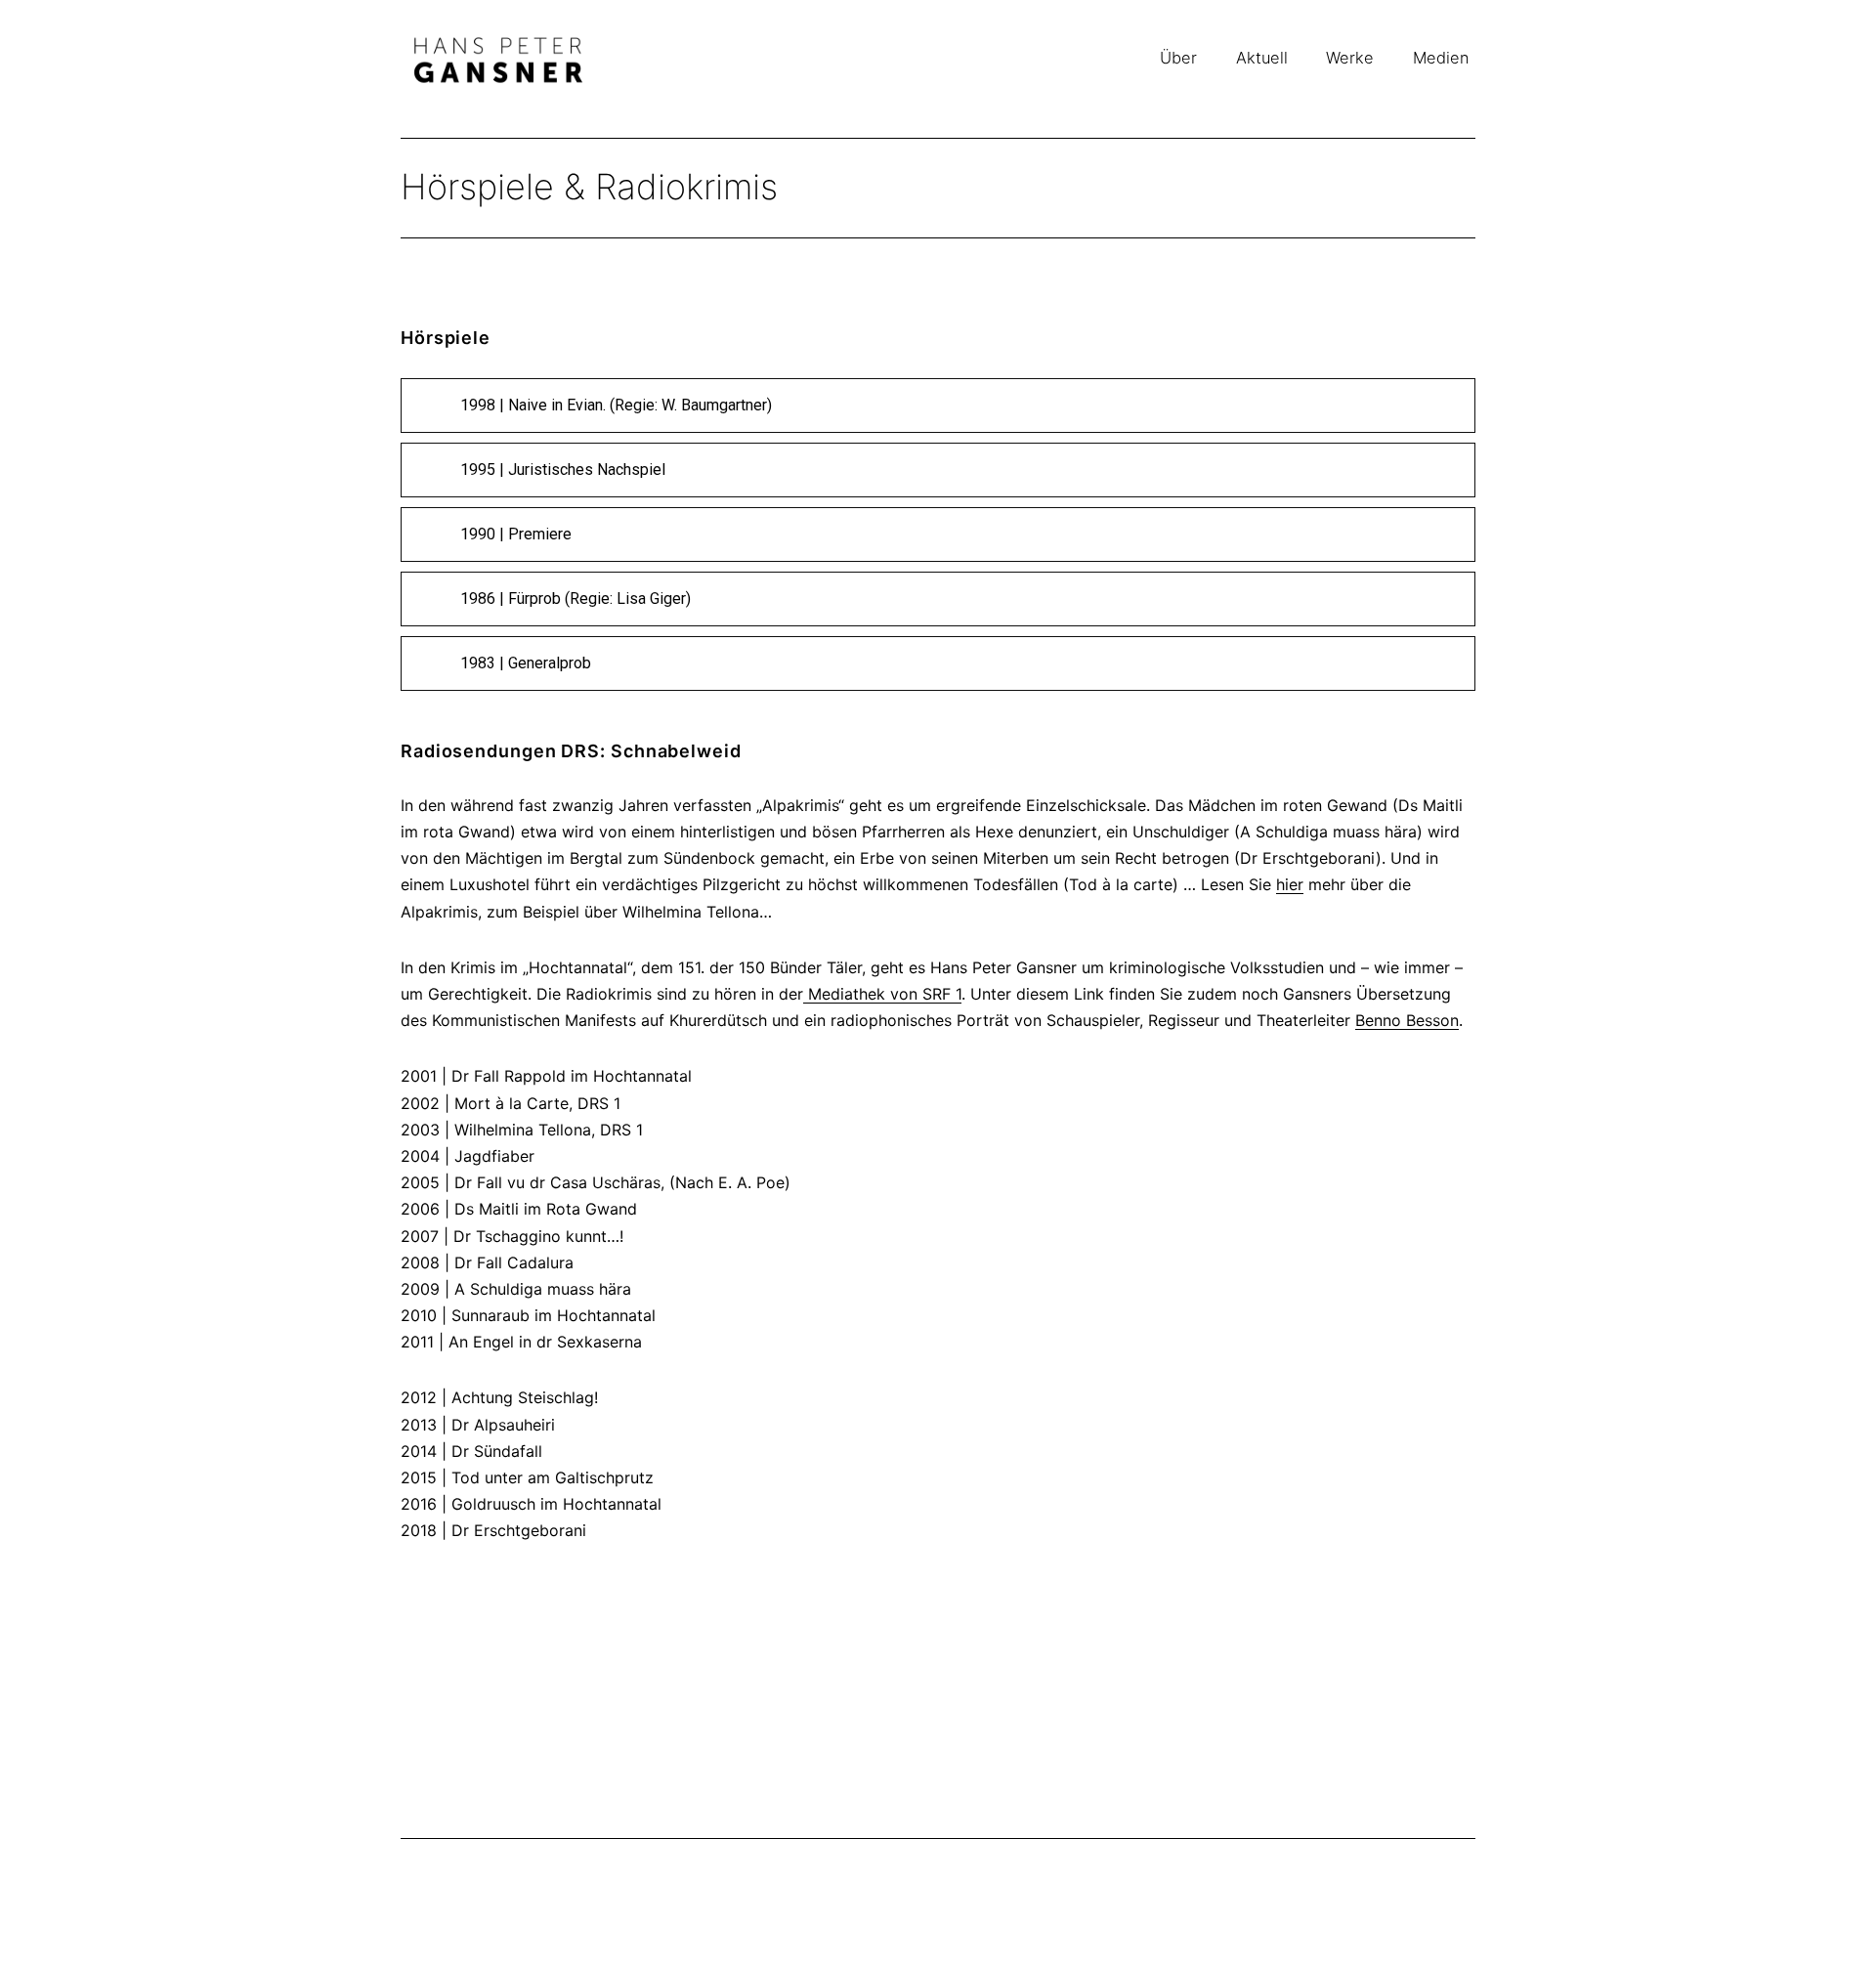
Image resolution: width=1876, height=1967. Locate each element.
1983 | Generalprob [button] (526, 663)
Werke (1350, 58)
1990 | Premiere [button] (516, 534)
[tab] (938, 406)
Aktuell (1262, 58)
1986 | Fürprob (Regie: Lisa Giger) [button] (576, 599)
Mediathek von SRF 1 (882, 994)
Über (1178, 58)
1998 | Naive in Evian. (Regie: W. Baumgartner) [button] (616, 405)
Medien (1441, 58)
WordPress (1444, 1878)
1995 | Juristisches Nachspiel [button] (563, 470)
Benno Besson (1407, 1020)
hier (1290, 884)
